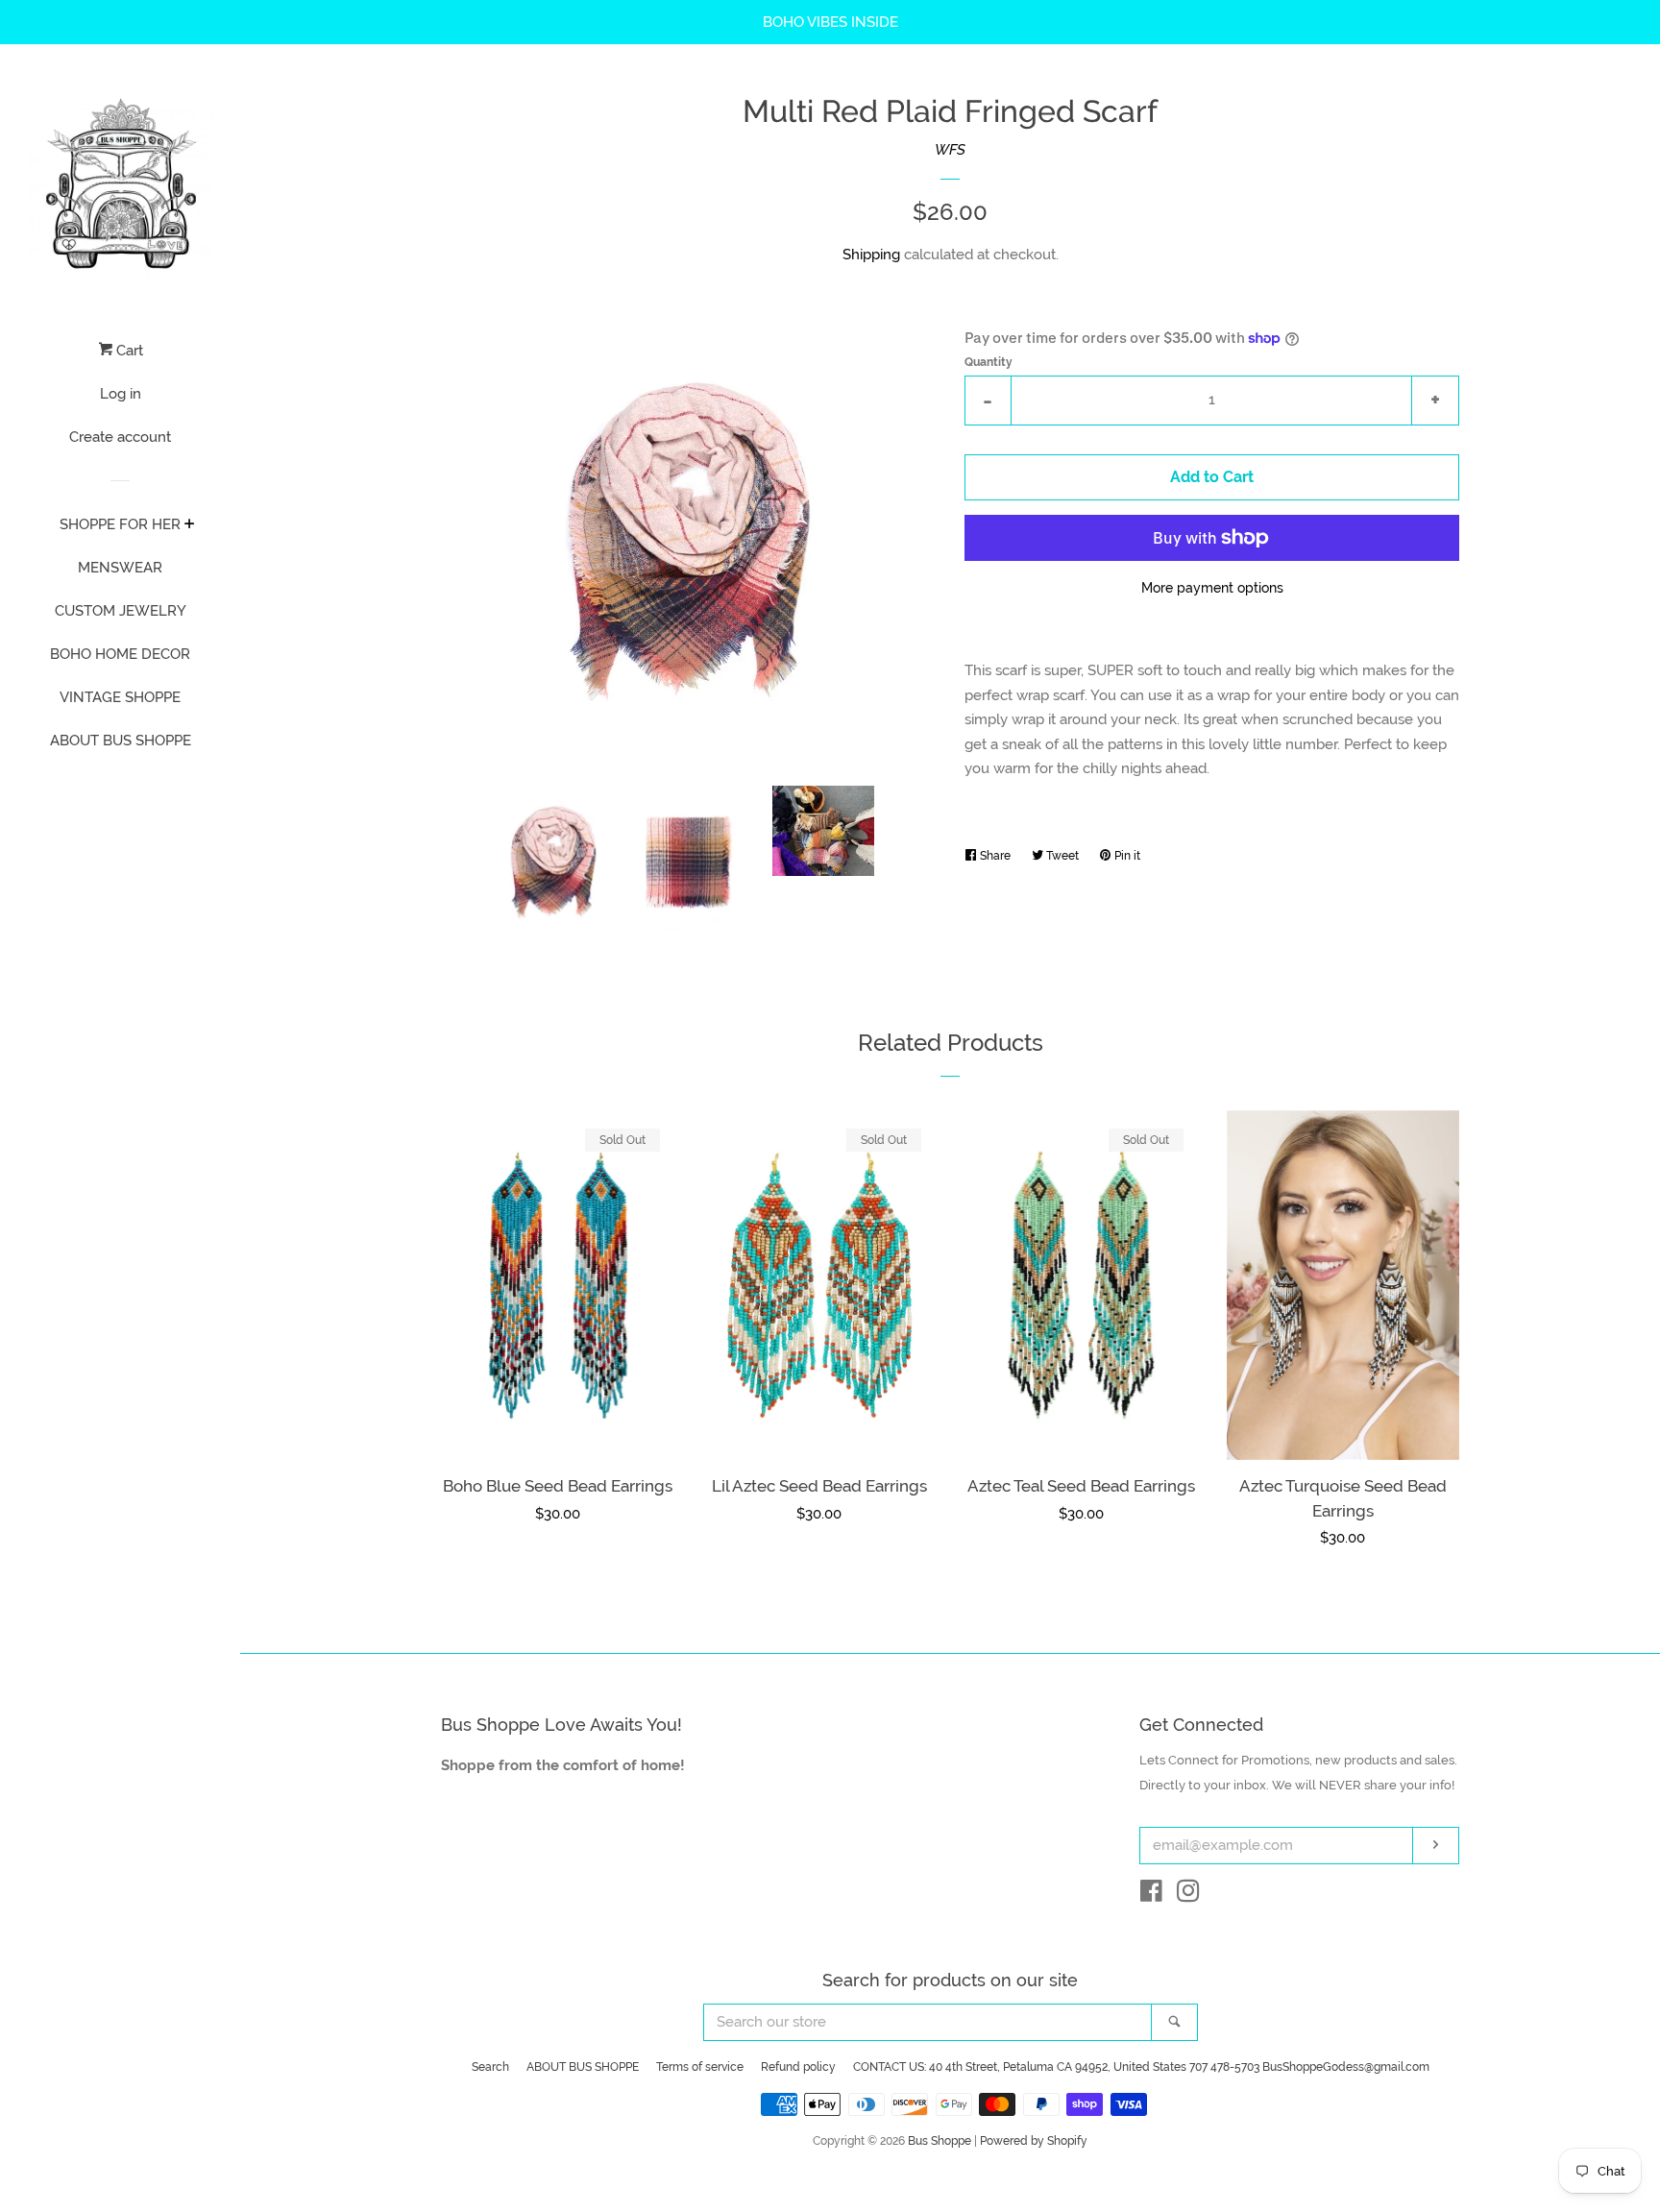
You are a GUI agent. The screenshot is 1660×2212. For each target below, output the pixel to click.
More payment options (1212, 588)
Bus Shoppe (940, 2141)
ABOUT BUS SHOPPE (121, 741)
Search (490, 2067)
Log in (121, 394)
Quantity (989, 362)
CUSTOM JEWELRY (121, 611)
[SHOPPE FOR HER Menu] (190, 525)
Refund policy (798, 2067)
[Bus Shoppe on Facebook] (1151, 1895)
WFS (950, 150)
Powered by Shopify (1034, 2141)
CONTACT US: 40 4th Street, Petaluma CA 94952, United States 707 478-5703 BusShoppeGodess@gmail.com (1141, 2067)
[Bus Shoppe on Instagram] (1188, 1895)
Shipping (871, 255)
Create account (120, 437)
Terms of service (700, 2067)
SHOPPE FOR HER (120, 524)
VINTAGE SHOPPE (120, 697)
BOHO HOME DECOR (120, 654)
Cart (128, 351)
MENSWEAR (120, 568)
